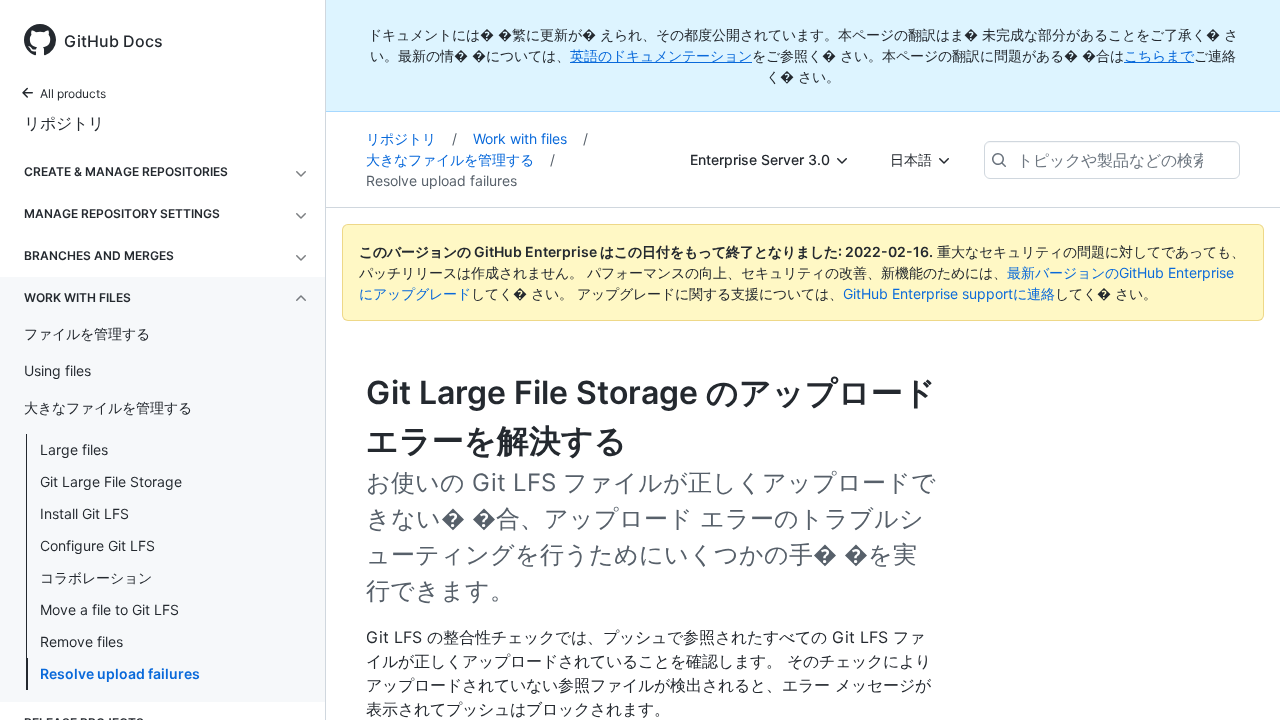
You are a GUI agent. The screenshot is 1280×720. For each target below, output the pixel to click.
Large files (74, 449)
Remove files (81, 641)
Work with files (530, 138)
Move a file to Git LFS (109, 609)
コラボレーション (96, 577)
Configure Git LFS (97, 545)
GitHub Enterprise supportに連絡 (949, 293)
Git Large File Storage (111, 481)
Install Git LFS (84, 513)
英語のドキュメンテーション (661, 55)
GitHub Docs (113, 41)
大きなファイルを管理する (460, 159)
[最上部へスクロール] (1236, 676)
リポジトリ (64, 123)
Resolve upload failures (120, 673)
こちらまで (1159, 55)
